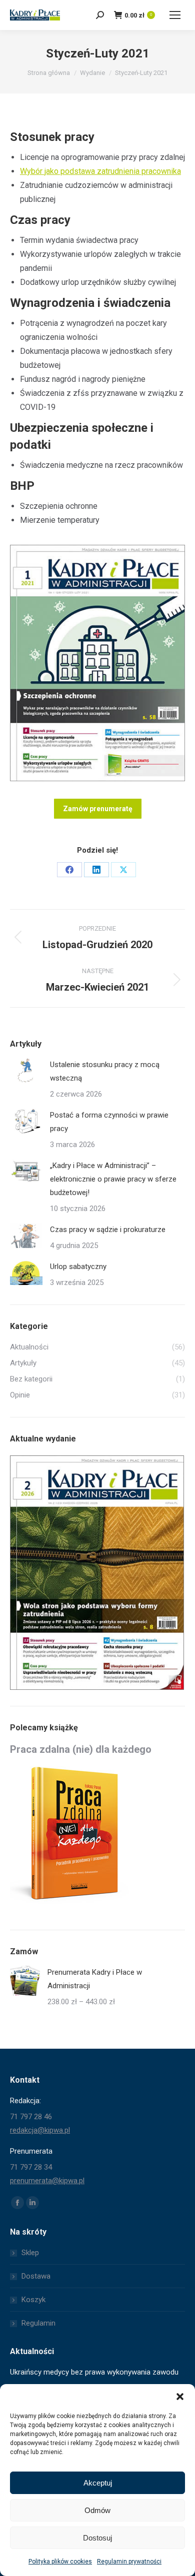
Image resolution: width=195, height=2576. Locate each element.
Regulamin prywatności (129, 2562)
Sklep (30, 2253)
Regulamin (38, 2323)
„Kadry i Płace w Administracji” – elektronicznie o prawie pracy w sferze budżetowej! (113, 1179)
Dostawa (36, 2276)
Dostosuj (97, 2538)
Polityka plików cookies (60, 2562)
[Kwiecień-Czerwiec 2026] (97, 1573)
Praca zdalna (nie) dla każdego (81, 1749)
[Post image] (26, 1071)
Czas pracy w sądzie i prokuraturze (108, 1230)
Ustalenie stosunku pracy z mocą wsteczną (105, 1071)
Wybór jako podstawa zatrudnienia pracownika (100, 171)
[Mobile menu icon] (175, 15)
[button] (180, 2397)
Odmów (97, 2510)
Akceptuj (98, 2483)
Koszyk (33, 2300)
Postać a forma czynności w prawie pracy (109, 1122)
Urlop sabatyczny (78, 1267)
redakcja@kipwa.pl (40, 2130)
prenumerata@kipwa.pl (47, 2181)
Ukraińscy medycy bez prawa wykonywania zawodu (94, 2372)
